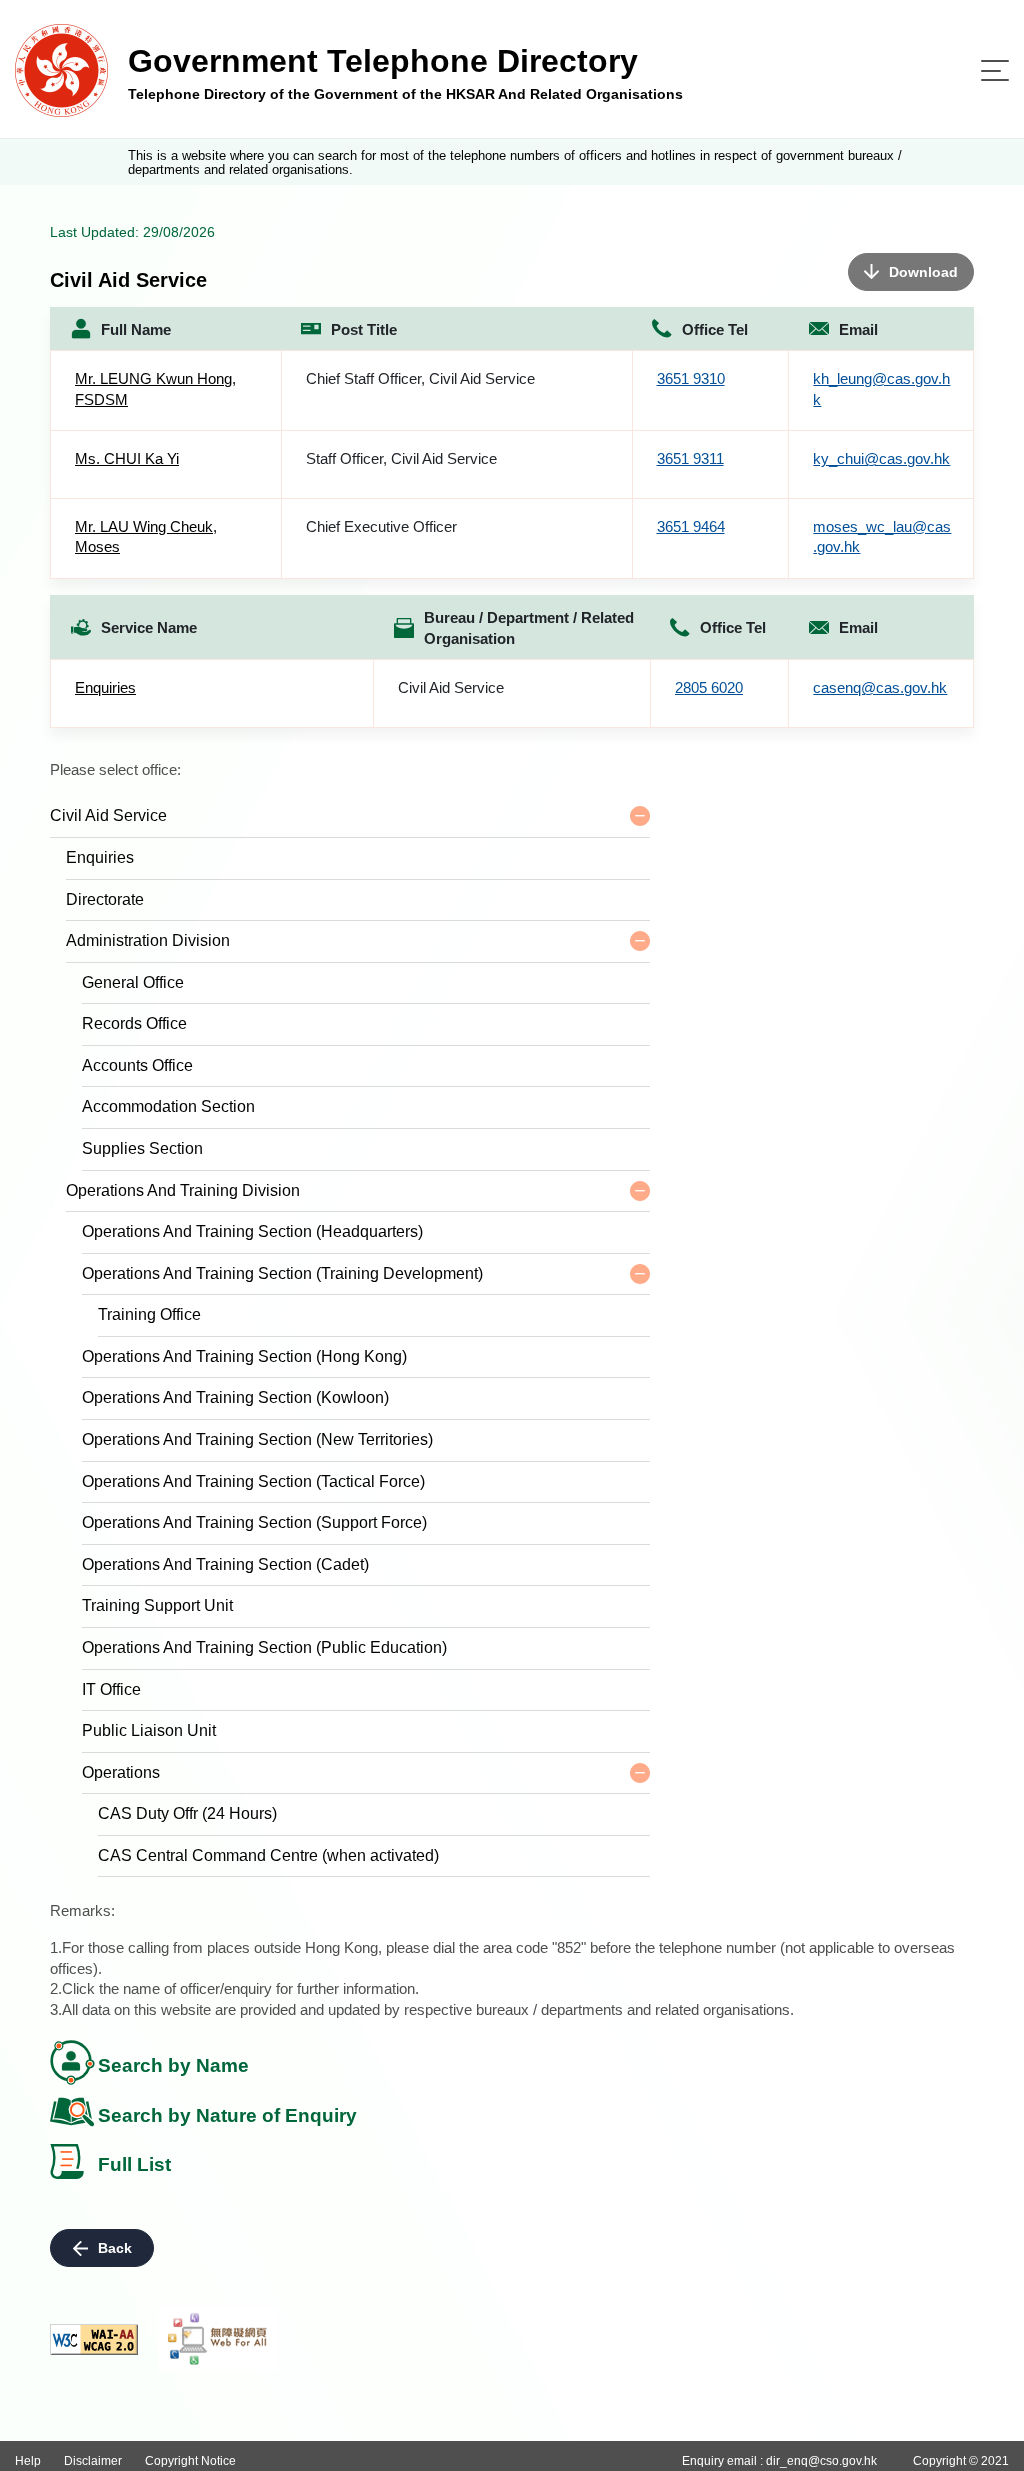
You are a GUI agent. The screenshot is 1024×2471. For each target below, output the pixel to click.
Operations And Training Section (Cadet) (225, 1564)
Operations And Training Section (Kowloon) (235, 1397)
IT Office (111, 1689)
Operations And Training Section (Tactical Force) (253, 1481)
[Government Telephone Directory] (61, 69)
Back (115, 2248)
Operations (121, 1772)
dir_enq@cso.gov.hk (821, 2461)
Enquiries (105, 687)
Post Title (364, 329)
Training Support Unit (157, 1605)
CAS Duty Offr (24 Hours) (187, 1813)
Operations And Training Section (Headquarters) (252, 1231)
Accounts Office (137, 1065)
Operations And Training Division (183, 1190)
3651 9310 (691, 378)
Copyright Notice (190, 2461)
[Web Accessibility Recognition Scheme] (218, 2339)
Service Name (149, 627)
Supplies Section (142, 1148)
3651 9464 (691, 526)
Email (858, 329)
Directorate (105, 899)
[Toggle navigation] (995, 70)
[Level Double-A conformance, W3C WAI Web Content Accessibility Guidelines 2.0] (94, 2339)
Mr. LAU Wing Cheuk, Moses (146, 537)
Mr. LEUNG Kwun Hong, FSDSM (155, 389)
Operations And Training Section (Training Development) (282, 1273)
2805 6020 (709, 687)
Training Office (149, 1314)
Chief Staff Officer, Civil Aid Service (420, 378)
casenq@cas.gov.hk (880, 687)
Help (28, 2461)
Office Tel (715, 329)
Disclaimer (93, 2461)
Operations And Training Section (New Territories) (257, 1439)
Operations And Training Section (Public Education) (264, 1647)
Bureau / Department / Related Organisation (529, 628)
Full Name (136, 329)
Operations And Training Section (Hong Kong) (244, 1356)
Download (923, 272)
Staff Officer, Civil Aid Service (401, 458)
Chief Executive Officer (381, 526)
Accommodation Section (168, 1106)
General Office (133, 982)
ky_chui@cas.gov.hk (881, 458)
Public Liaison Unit (149, 1730)
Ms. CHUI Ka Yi (127, 458)
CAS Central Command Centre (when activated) (268, 1855)
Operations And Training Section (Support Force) (254, 1522)
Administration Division (148, 940)
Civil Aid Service (451, 687)
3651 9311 (690, 458)
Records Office (134, 1023)
